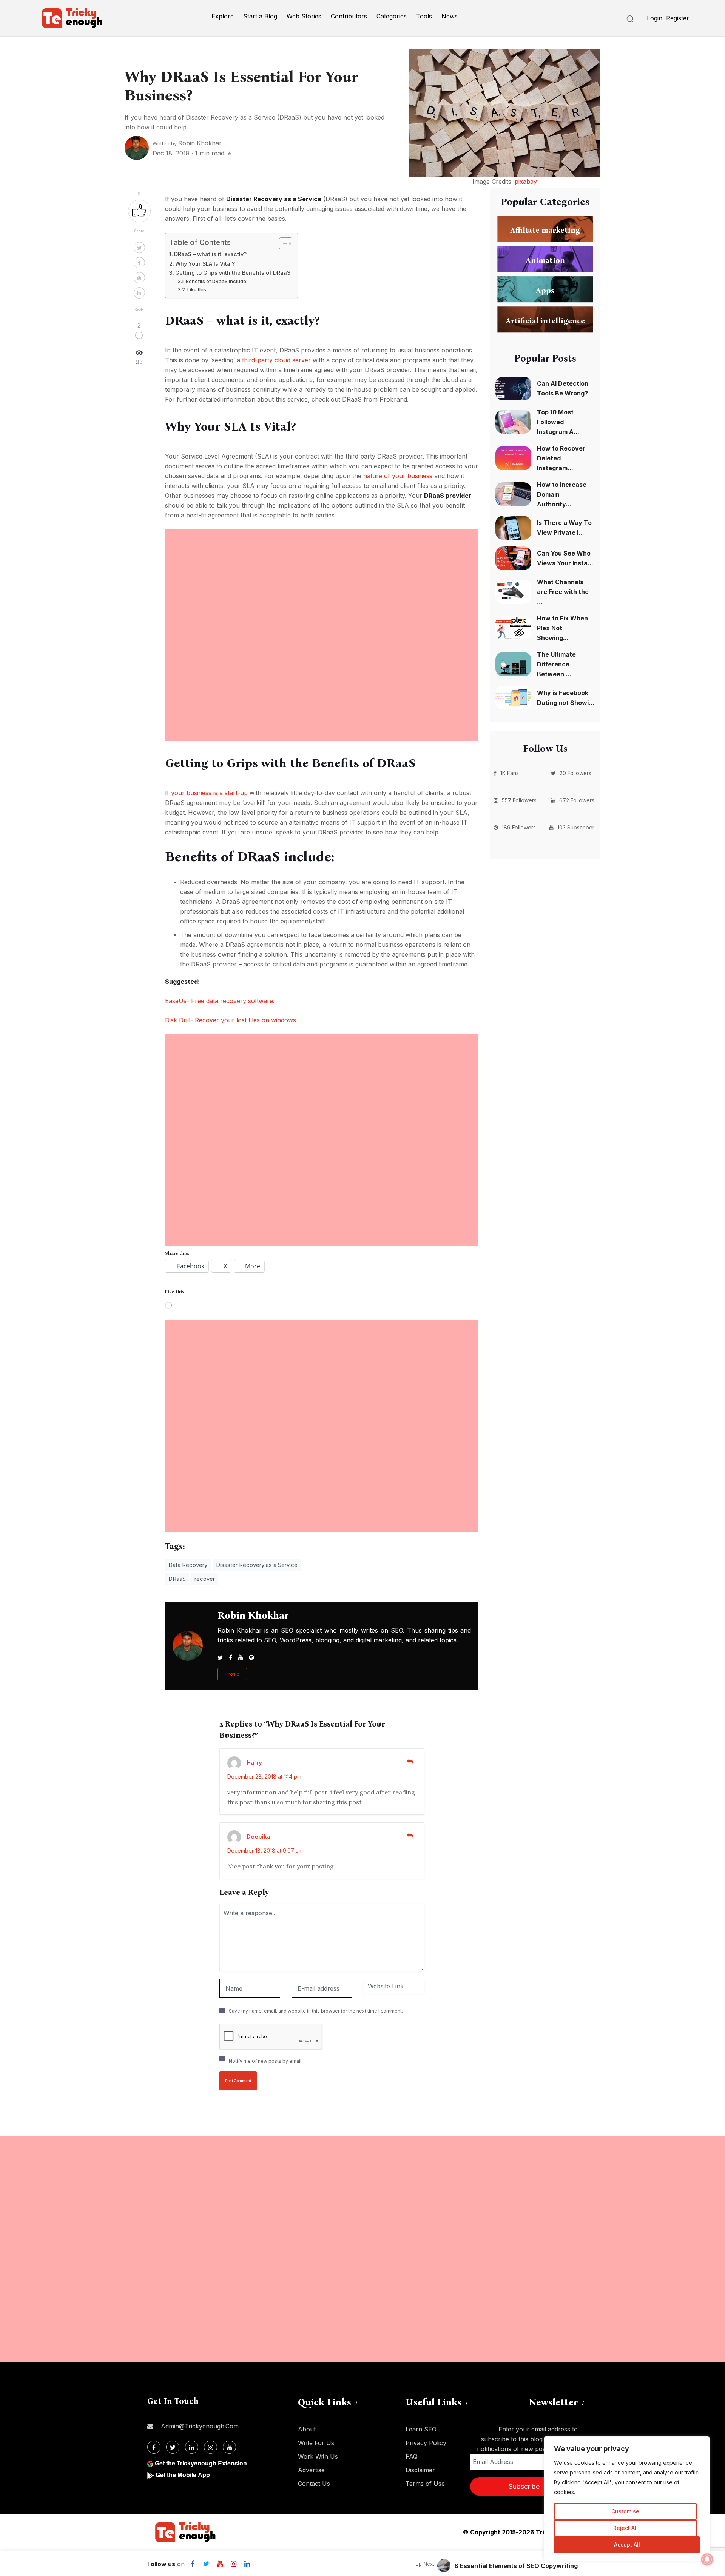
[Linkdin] (247, 2564)
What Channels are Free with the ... (563, 592)
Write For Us (316, 2443)
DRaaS (177, 1579)
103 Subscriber (576, 827)
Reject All (626, 2528)
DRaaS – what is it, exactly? (210, 254)
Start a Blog (260, 16)
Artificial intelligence (545, 320)
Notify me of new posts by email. (266, 2061)
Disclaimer (420, 2470)
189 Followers (519, 827)
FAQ (412, 2456)
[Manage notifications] (707, 2559)
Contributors (349, 16)
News (450, 16)
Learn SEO (421, 2429)
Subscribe (524, 2486)
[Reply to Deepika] (410, 1836)
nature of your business (398, 476)
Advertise (311, 2470)
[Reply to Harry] (410, 1762)
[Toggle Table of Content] (282, 243)
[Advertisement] (322, 582)
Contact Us (314, 2484)
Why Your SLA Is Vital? (205, 264)
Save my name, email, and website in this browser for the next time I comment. (316, 2011)
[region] (627, 2499)
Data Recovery (188, 1565)
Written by (187, 143)
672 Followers (577, 800)
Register (678, 18)
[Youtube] (220, 2564)
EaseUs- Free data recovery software (219, 1001)
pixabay (526, 182)
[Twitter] (206, 2564)
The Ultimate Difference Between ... (556, 664)
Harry (254, 1763)
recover (205, 1579)
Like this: (197, 289)
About (307, 2429)
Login (655, 18)
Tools (424, 16)
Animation (545, 260)
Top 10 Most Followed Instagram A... (558, 422)
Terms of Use (425, 2484)
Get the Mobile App (183, 2475)
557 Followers (519, 800)
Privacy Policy (426, 2443)
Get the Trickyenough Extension (201, 2463)
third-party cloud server (276, 360)
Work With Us (318, 2456)
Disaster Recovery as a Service (257, 1565)
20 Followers (575, 773)
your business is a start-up (209, 793)
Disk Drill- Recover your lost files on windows (231, 1020)
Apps (545, 290)
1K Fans (510, 773)
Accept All (627, 2544)
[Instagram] (233, 2564)
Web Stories (304, 16)
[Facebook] (193, 2564)
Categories (392, 16)
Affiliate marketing (545, 230)
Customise (625, 2511)
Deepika (258, 1837)
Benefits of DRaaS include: (217, 281)
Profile (232, 1674)
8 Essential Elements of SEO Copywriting (516, 2566)
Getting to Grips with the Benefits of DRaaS (233, 273)
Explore (223, 16)
